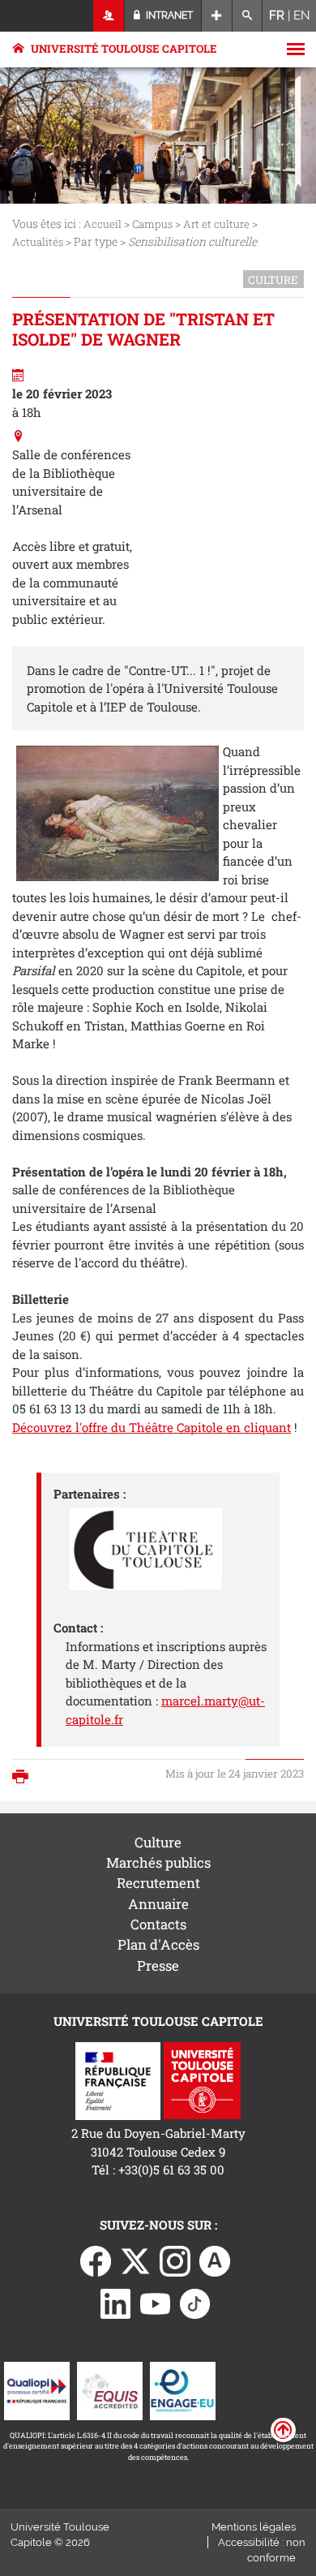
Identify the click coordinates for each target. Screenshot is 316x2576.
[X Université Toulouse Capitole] (135, 2260)
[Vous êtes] (109, 16)
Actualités (38, 242)
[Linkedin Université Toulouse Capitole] (116, 2303)
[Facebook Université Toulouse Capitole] (96, 2260)
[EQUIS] (110, 2389)
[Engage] (183, 2389)
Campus (152, 224)
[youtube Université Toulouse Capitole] (156, 2303)
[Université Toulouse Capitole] (202, 2079)
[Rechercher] (248, 16)
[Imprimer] (24, 1778)
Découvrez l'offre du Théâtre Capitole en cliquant (152, 1427)
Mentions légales (254, 2527)
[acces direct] (217, 16)
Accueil (102, 224)
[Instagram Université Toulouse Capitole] (175, 2260)
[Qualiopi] (37, 2389)
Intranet (168, 15)
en (302, 15)
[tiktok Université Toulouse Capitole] (195, 2303)
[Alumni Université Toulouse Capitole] (215, 2260)
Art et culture (216, 224)
